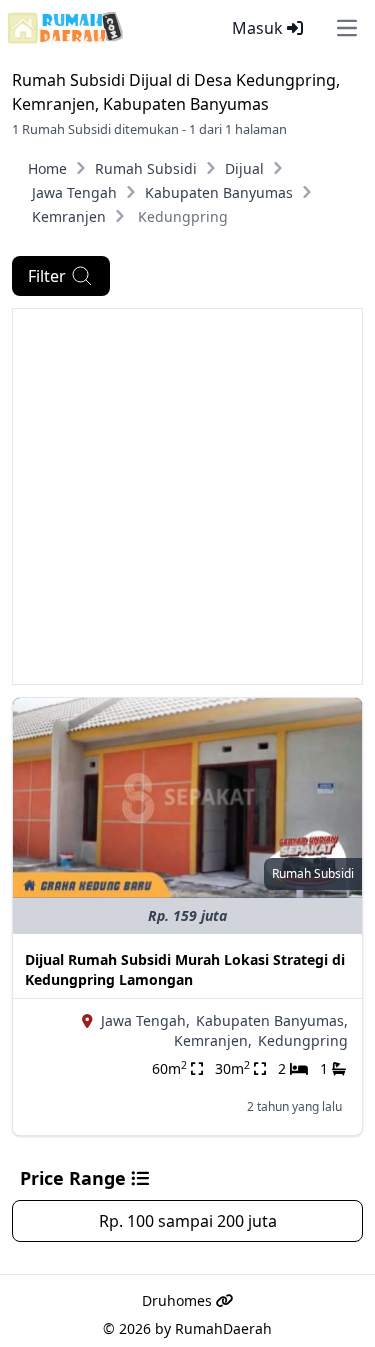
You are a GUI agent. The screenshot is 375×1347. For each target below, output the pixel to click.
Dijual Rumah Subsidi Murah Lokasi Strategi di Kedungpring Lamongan (185, 969)
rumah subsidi (313, 873)
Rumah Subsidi (146, 168)
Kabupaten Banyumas (219, 192)
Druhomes (179, 1300)
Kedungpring (303, 1040)
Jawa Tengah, (145, 1020)
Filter (47, 276)
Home (47, 168)
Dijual (244, 168)
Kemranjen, (213, 1040)
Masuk (259, 28)
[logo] (65, 28)
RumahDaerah (223, 1328)
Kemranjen (69, 216)
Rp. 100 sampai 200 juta (188, 1221)
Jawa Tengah (74, 192)
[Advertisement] (187, 496)
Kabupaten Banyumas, (272, 1020)
